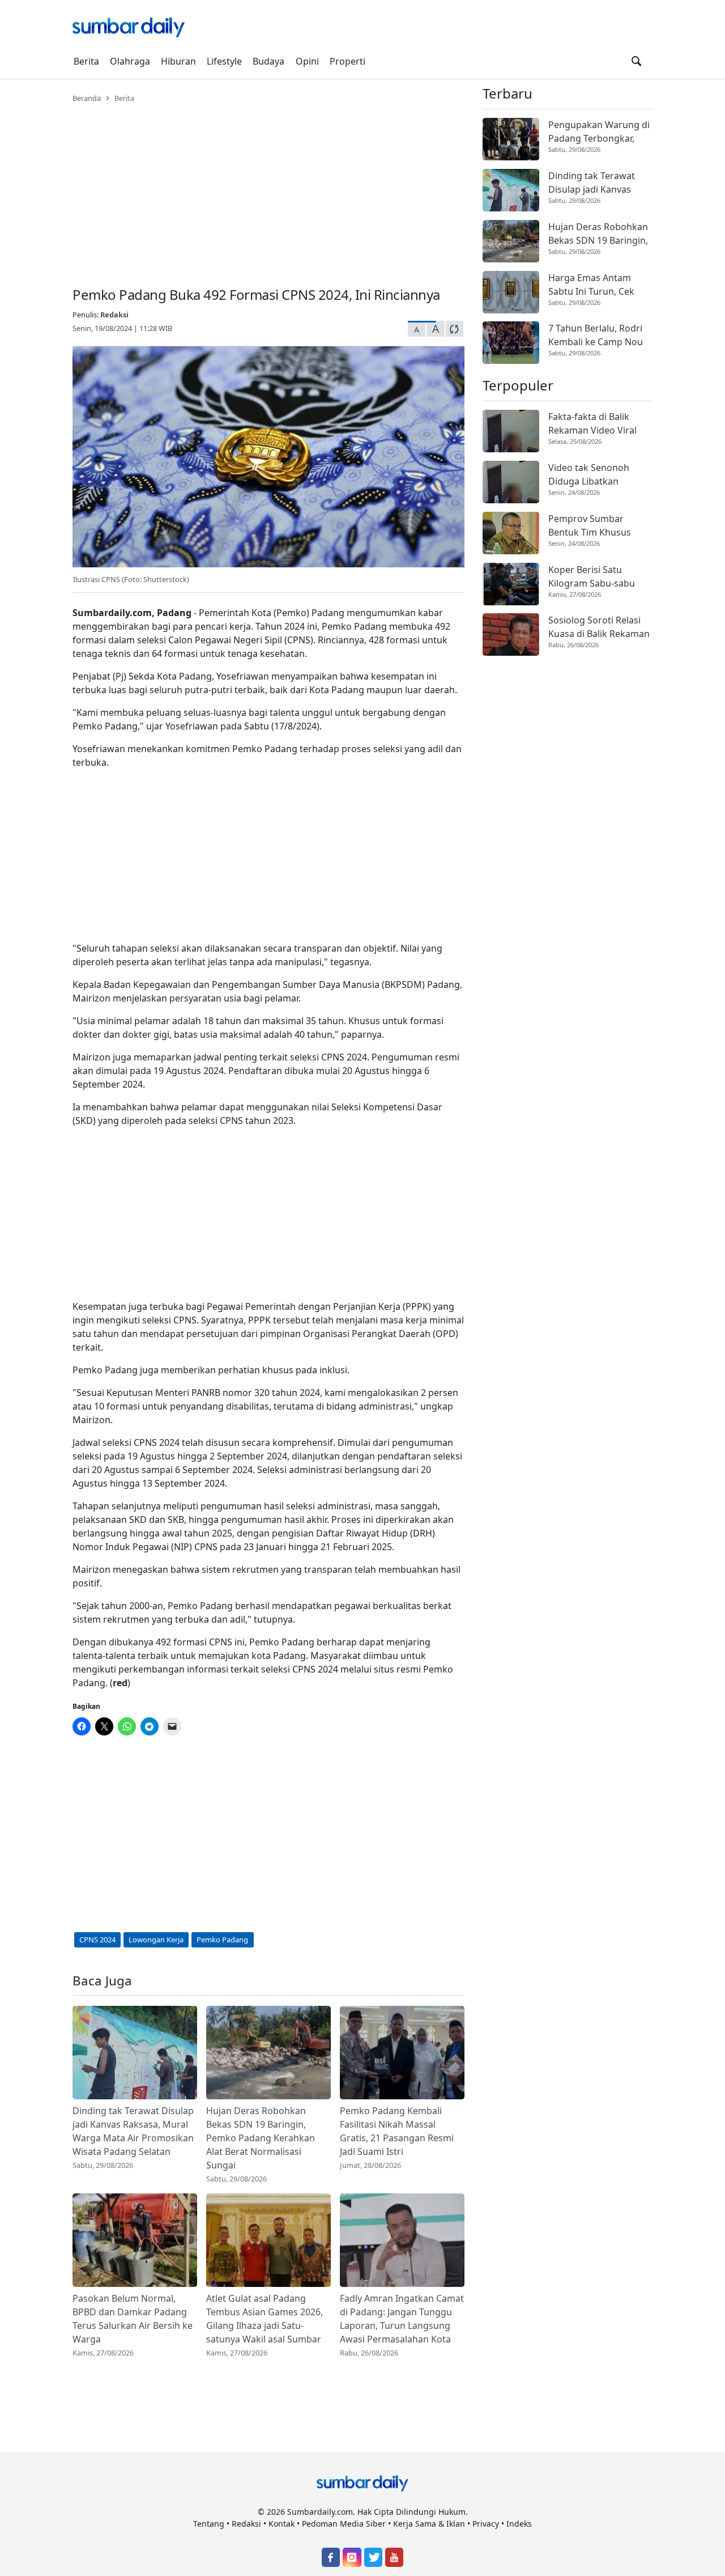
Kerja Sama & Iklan (429, 2524)
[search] (636, 61)
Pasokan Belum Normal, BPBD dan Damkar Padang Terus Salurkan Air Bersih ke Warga (133, 2319)
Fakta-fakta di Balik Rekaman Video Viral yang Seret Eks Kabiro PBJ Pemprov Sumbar (595, 424)
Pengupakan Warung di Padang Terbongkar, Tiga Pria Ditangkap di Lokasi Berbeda (599, 132)
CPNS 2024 (97, 1940)
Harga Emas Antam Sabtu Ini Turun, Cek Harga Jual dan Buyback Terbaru (599, 285)
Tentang (209, 2524)
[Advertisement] (268, 188)
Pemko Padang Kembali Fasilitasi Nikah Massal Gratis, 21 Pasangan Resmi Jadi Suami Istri (397, 2131)
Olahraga (130, 61)
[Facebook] (331, 2557)
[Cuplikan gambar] (135, 2053)
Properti (347, 61)
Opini (307, 61)
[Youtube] (394, 2557)
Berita (86, 61)
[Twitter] (373, 2557)
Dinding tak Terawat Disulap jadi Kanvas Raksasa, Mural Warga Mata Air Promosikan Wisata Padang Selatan (133, 2131)
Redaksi (114, 315)
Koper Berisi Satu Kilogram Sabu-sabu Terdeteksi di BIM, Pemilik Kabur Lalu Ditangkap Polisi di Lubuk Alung (592, 577)
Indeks (519, 2524)
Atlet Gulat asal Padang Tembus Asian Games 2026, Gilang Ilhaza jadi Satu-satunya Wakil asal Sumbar (265, 2319)
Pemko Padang (222, 1940)
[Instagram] (352, 2557)
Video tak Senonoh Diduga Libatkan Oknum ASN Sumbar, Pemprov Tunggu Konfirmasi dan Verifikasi (593, 475)
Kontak (282, 2524)
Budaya (268, 61)
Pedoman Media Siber (344, 2524)
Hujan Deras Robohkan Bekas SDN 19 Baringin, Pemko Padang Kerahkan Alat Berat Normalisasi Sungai (261, 2138)
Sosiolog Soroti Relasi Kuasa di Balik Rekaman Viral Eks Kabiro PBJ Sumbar (599, 627)
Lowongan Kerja (156, 1940)
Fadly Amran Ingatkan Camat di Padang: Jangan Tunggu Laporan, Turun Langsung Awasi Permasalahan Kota (402, 2319)
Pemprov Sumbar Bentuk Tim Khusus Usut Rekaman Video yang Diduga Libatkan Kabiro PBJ (595, 526)
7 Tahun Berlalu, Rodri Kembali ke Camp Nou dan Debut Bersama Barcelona (596, 335)
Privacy (486, 2524)
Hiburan (178, 61)
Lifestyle (224, 61)
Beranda (87, 98)
